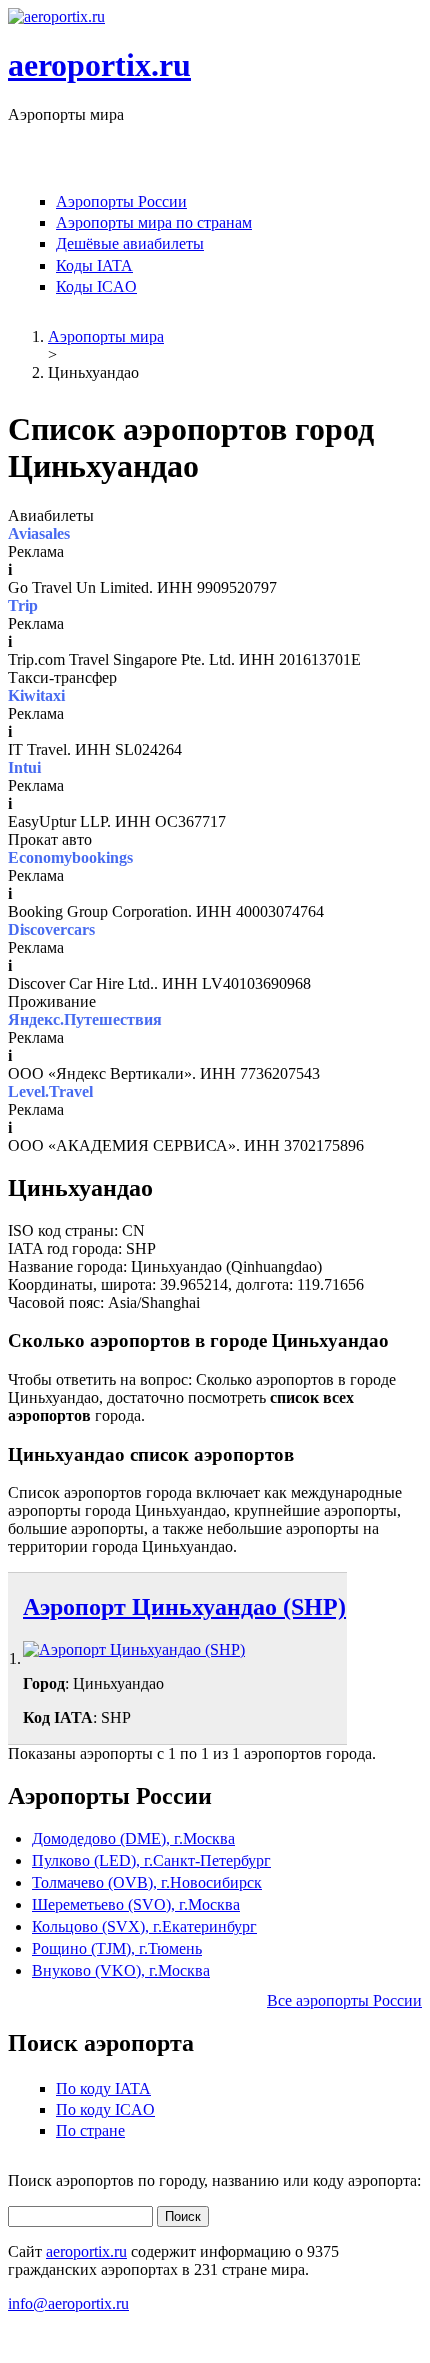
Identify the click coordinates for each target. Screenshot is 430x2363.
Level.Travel (50, 1091)
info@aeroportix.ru (68, 2303)
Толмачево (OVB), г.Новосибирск (147, 1882)
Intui (24, 767)
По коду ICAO (105, 2109)
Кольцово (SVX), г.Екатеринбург (144, 1926)
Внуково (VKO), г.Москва (121, 1970)
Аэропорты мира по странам (154, 222)
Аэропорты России (121, 201)
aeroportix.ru (99, 65)
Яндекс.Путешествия (85, 1019)
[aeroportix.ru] (56, 16)
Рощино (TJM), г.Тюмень (117, 1948)
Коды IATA (94, 265)
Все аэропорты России (344, 2000)
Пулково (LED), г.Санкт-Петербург (151, 1860)
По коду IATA (103, 2088)
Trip (23, 605)
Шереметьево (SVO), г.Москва (136, 1904)
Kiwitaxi (36, 695)
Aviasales (39, 533)
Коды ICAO (96, 286)
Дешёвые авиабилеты (130, 243)
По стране (90, 2130)
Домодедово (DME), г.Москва (133, 1838)
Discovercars (51, 929)
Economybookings (70, 857)
